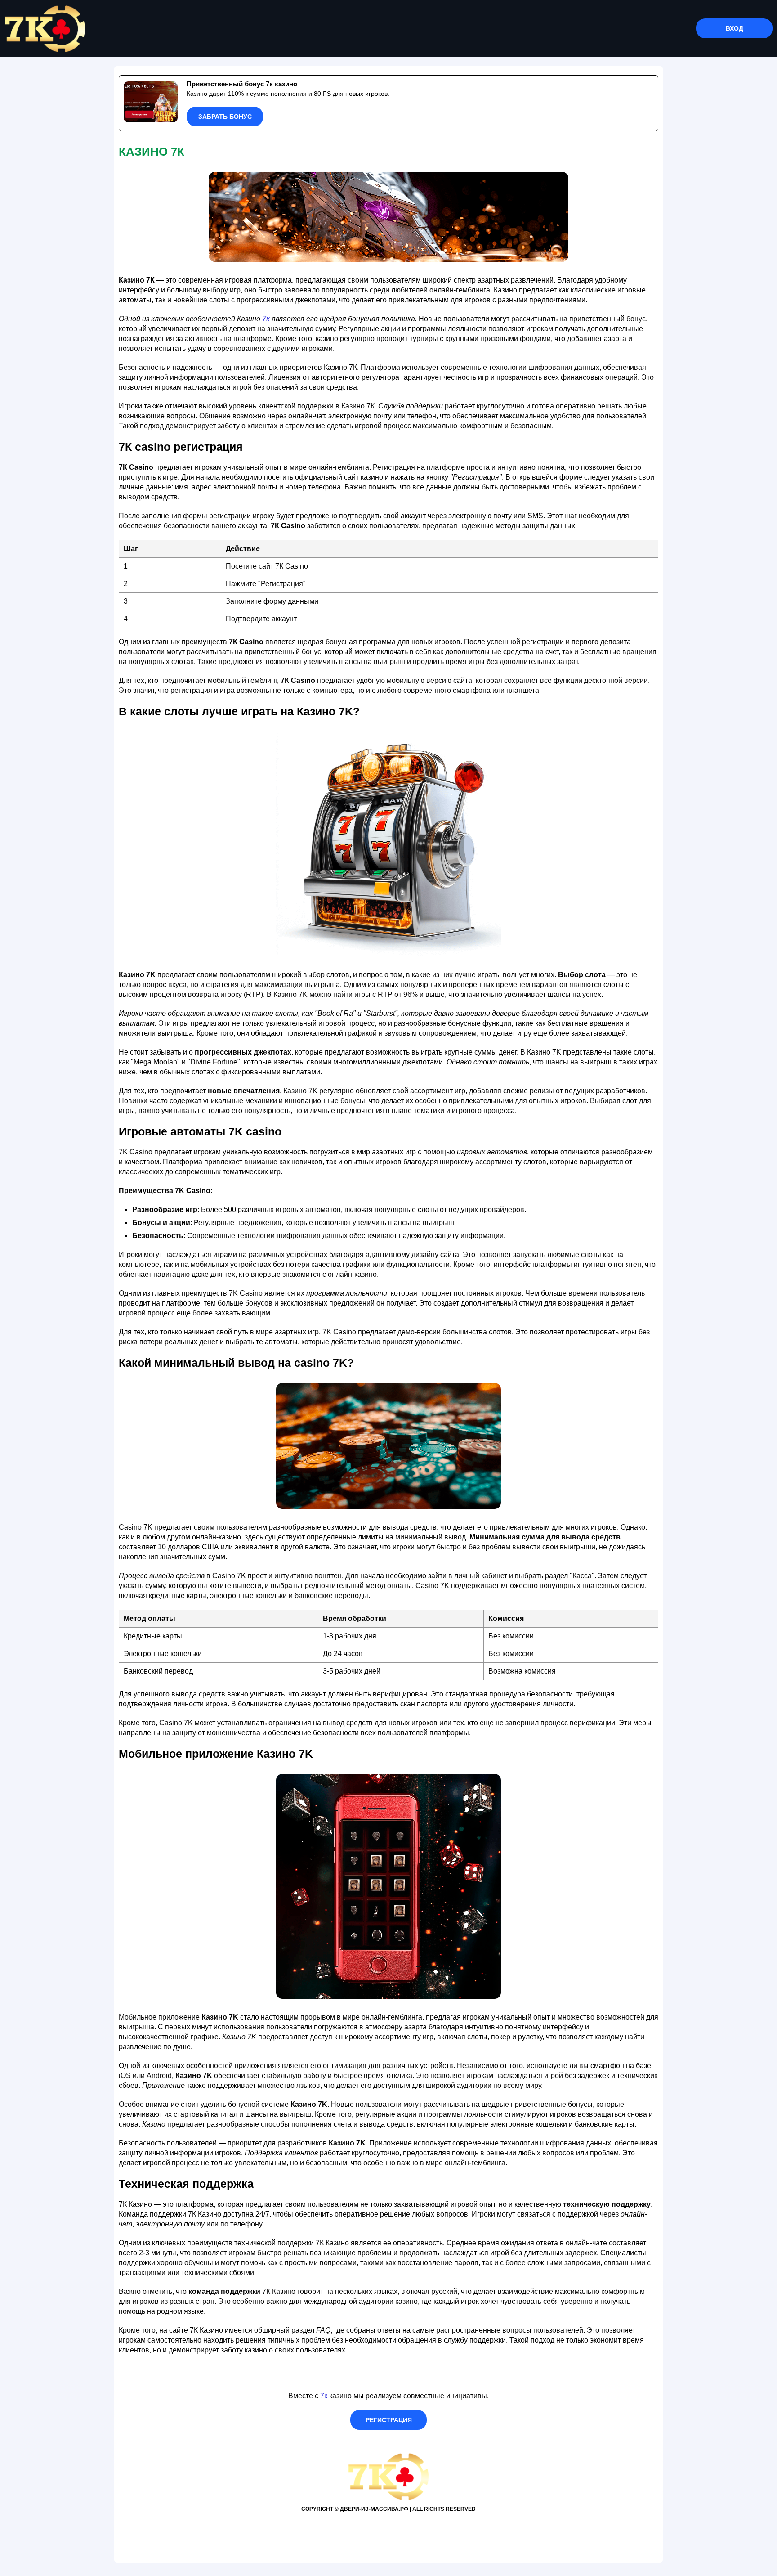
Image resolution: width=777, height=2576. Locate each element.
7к (266, 319)
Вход (735, 28)
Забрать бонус (225, 117)
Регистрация (389, 2420)
